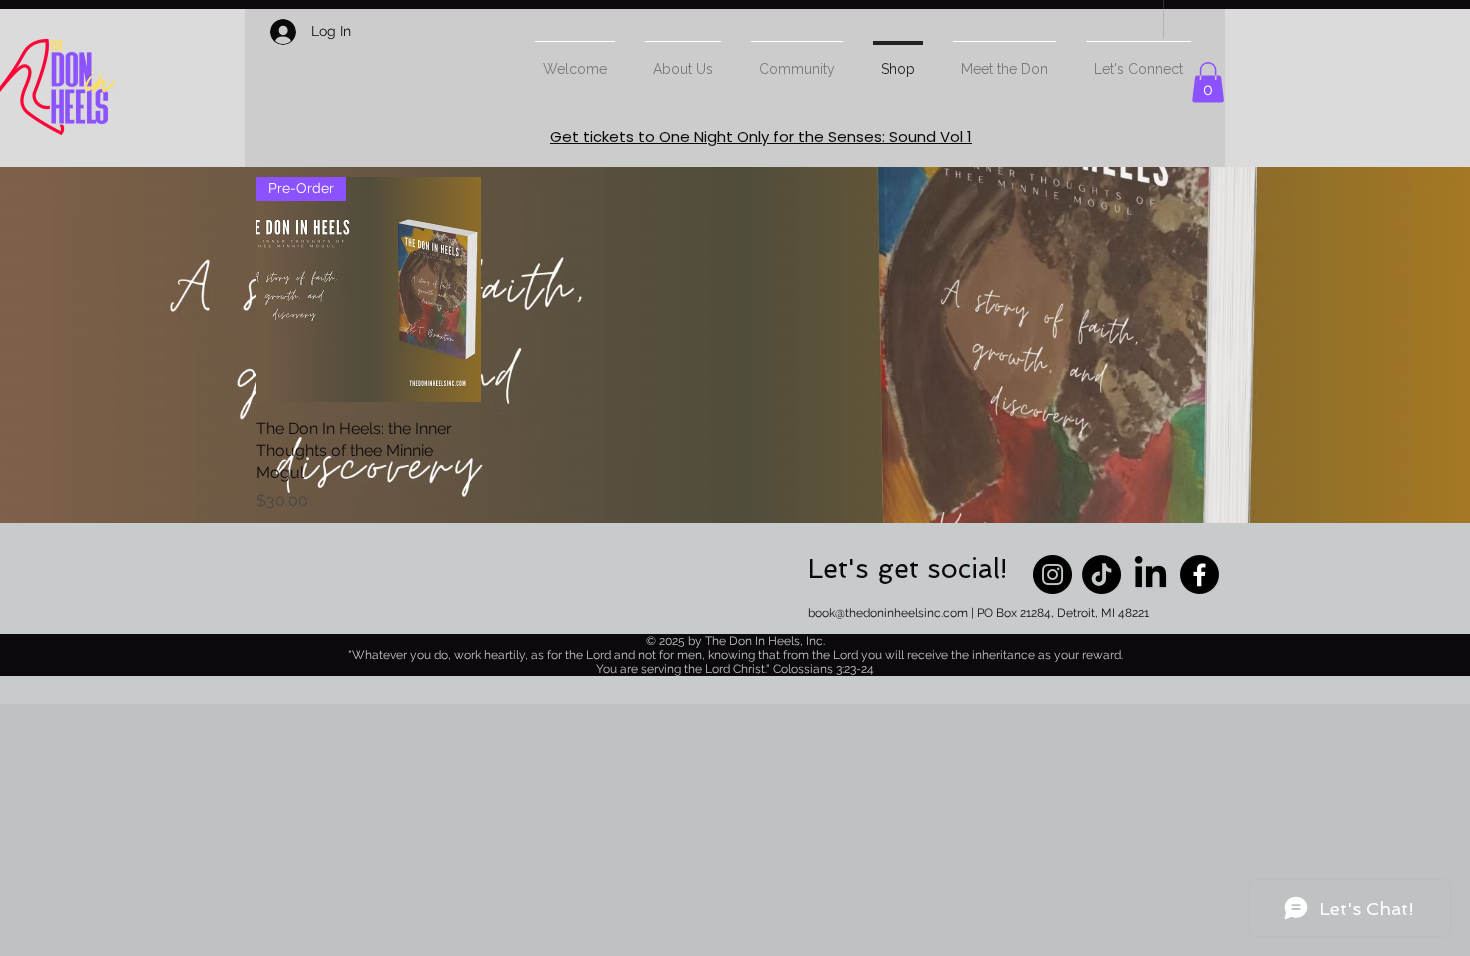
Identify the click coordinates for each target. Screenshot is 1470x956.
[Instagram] (1052, 574)
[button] (1208, 82)
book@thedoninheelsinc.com (888, 613)
